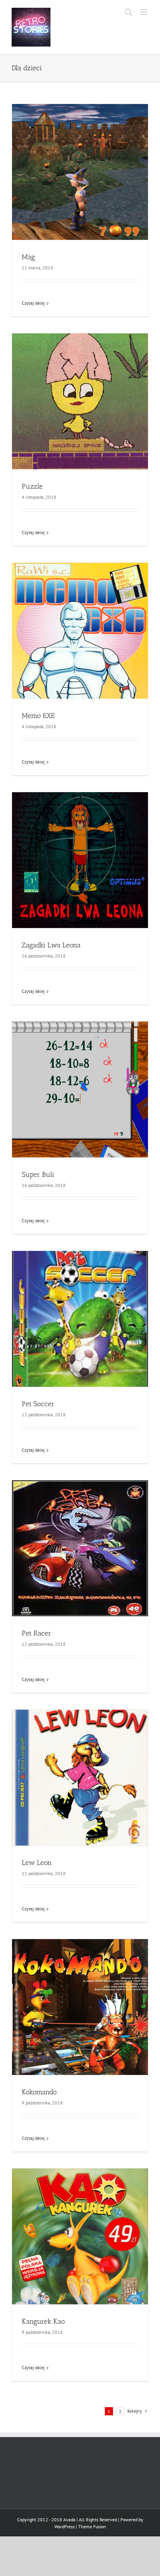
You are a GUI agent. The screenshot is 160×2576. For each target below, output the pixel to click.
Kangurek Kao (43, 2321)
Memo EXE (38, 716)
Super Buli (38, 1174)
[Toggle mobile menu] (144, 12)
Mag (28, 257)
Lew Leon (37, 1863)
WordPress (64, 2527)
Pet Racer (37, 1633)
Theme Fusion (92, 2527)
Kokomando (39, 2092)
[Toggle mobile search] (129, 12)
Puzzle (32, 486)
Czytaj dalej (33, 303)
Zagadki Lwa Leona (51, 945)
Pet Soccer (38, 1404)
